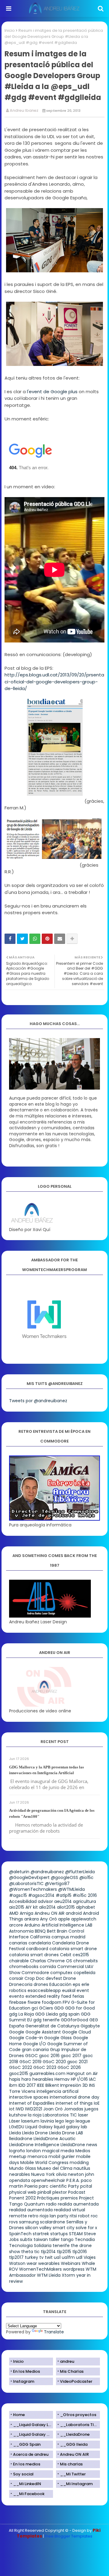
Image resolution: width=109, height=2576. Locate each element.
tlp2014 (48, 2252)
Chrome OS (60, 1961)
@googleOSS (64, 1877)
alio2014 (47, 1907)
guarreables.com (47, 2073)
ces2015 (81, 1955)
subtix (26, 2239)
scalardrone (53, 2222)
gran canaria (35, 2050)
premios (69, 2198)
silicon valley (38, 2228)
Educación (60, 1984)
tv (41, 2257)
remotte (18, 2216)
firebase (18, 2002)
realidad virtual (69, 2210)
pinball (44, 2192)
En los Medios (26, 2371)
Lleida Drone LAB (66, 2133)
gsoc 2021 (77, 2062)
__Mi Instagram (76, 2484)
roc (94, 2216)
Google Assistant (43, 2032)
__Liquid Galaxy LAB (33, 2425)
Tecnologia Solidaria (30, 2246)
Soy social (23, 2474)
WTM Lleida (49, 2275)
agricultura (84, 1901)
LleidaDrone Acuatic (55, 2139)
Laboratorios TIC (60, 2115)
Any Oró (48, 1919)
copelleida (84, 1973)
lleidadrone (21, 2139)
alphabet (86, 1907)
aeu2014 (63, 1901)
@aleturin (19, 1872)
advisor (45, 1901)
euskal (69, 1990)
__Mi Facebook (29, 2494)
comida (48, 1967)
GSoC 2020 (54, 2062)
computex (61, 1973)
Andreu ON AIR (50, 1913)
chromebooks (24, 1967)
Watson (17, 2263)
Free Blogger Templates (69, 2536)
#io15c (80, 1895)
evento (17, 1996)
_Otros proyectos (78, 2415)
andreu (67, 2361)
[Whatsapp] (35, 939)
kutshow (18, 2115)
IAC (92, 2079)
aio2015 (17, 1907)
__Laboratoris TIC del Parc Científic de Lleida (80, 2425)
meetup (18, 2156)
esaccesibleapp (44, 1990)
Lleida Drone (35, 2133)
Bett (51, 1931)
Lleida (15, 2133)
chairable (19, 1961)
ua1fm (68, 2257)
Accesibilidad (23, 1901)
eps (76, 1984)
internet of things (74, 2103)
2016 (92, 1895)
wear (32, 2263)
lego (60, 2121)
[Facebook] (10, 939)
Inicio (10, 30)
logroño (17, 2151)
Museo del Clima (55, 2168)
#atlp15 (64, 1895)
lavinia (47, 2121)
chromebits (86, 1961)
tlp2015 (64, 2252)
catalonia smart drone (73, 1949)
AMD (14, 1913)
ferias (78, 1996)
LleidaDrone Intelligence (34, 2145)
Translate (54, 2332)
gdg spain (69, 2014)
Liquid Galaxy (39, 2127)
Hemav (62, 2079)
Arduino (32, 1925)
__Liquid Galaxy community (33, 2434)
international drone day (74, 2097)
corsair (16, 1978)
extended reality (43, 1996)
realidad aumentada (31, 2210)
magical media (58, 2151)
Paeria (31, 2186)
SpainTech (20, 2234)
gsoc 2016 (49, 2056)
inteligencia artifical (58, 2091)
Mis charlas (71, 2464)
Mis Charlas (72, 2371)
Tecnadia (85, 2239)
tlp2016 (80, 2252)
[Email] (60, 939)
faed (66, 1996)
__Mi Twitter (73, 2474)
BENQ (40, 1931)
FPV (66, 2002)
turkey (31, 2257)
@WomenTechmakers (33, 1889)
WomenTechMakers (40, 2269)
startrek (41, 2234)
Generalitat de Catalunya (52, 2026)
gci (35, 2008)
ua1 (57, 2257)
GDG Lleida (46, 2014)
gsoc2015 (19, 2073)
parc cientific (53, 2186)
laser (83, 2115)
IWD (20, 2109)
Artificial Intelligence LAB (67, 1925)
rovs (13, 2222)
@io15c (86, 1877)
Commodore (35, 1973)
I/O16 (83, 2079)
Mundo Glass (23, 2168)
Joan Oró (53, 2109)
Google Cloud (76, 2032)
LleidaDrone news (79, 2145)
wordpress (74, 2269)
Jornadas (74, 2109)
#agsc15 (18, 1895)
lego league (78, 2121)
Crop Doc (35, 1978)
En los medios (27, 2464)
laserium (30, 2121)
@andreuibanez (47, 1872)
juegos (91, 2109)
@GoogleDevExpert (29, 1877)
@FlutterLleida (80, 1872)
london (34, 2151)
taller (54, 2239)
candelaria (40, 1943)
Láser (15, 2121)
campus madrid (68, 1937)
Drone (70, 1978)
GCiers (46, 2008)
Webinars (71, 2263)
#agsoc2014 (41, 1895)
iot (12, 2109)
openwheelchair (48, 2180)
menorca (37, 2156)
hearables (43, 2079)
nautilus (82, 2168)
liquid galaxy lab (71, 2127)
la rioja (35, 2115)
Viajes (90, 2257)
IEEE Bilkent (48, 2085)
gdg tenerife (46, 2020)
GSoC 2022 (21, 2067)
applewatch (84, 1919)
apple (64, 1919)
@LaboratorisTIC (26, 1884)
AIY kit (32, 1907)
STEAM (76, 2234)
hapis (15, 2079)
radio (51, 2204)
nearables (20, 2174)
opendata (20, 2180)
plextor (60, 2192)
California (40, 1937)
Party (74, 2186)
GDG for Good (80, 2008)
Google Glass (58, 2038)
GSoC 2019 (30, 2062)
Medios (83, 2151)
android (74, 1913)
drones (41, 1984)
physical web (23, 2192)
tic (37, 2252)
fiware (34, 2002)
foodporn (52, 2002)
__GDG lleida (74, 2444)
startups (59, 2234)
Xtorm (68, 2275)
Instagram (24, 2381)
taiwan (41, 2239)
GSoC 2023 (45, 2067)
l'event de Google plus (52, 392)
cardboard (37, 1949)
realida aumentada (78, 2204)
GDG (59, 2008)
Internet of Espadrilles (32, 2103)
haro (26, 2079)
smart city (64, 2228)
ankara (31, 1919)
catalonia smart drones (34, 1955)
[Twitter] (22, 939)
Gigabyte (90, 2026)
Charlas (38, 1961)
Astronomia (21, 1931)
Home (19, 2415)
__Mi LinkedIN (27, 2484)
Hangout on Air (82, 2073)
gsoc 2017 (71, 2056)
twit (49, 2257)
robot (84, 2216)
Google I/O (35, 2044)
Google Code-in (26, 2038)
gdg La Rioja (21, 2014)
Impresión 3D (74, 2085)
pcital (86, 2186)
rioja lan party (54, 2216)
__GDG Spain (27, 2444)
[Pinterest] (47, 939)
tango (67, 2239)
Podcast (77, 2192)
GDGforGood (74, 2020)
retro (33, 2216)
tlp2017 (16, 2257)
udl (79, 2257)
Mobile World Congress (44, 2163)
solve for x (86, 2228)
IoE (97, 2103)
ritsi (73, 2216)
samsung (29, 2222)
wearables (49, 2263)
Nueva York (43, 2174)
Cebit (66, 1955)
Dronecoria (21, 1984)
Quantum (34, 2204)
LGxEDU (17, 2127)
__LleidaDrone (75, 2434)
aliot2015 (66, 1907)
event (83, 1990)
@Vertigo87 (57, 1884)
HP (73, 2079)
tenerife (61, 2246)
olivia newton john (75, 2174)
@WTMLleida (71, 1889)
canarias (18, 1943)
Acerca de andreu (31, 2454)
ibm (13, 2085)
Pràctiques (48, 2198)
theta (27, 2252)
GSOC (31, 2056)
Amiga (26, 1913)
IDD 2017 (27, 2085)
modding (79, 2163)
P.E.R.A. (73, 2180)
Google (17, 2032)
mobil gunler (62, 2156)
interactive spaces (29, 2097)
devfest (54, 1978)
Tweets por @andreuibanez (38, 1401)
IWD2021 (34, 2109)
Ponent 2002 (22, 2198)
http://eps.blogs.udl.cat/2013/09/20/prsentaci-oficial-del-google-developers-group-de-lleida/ (54, 682)
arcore (16, 1925)
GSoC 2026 (69, 2067)
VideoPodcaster (76, 2381)
